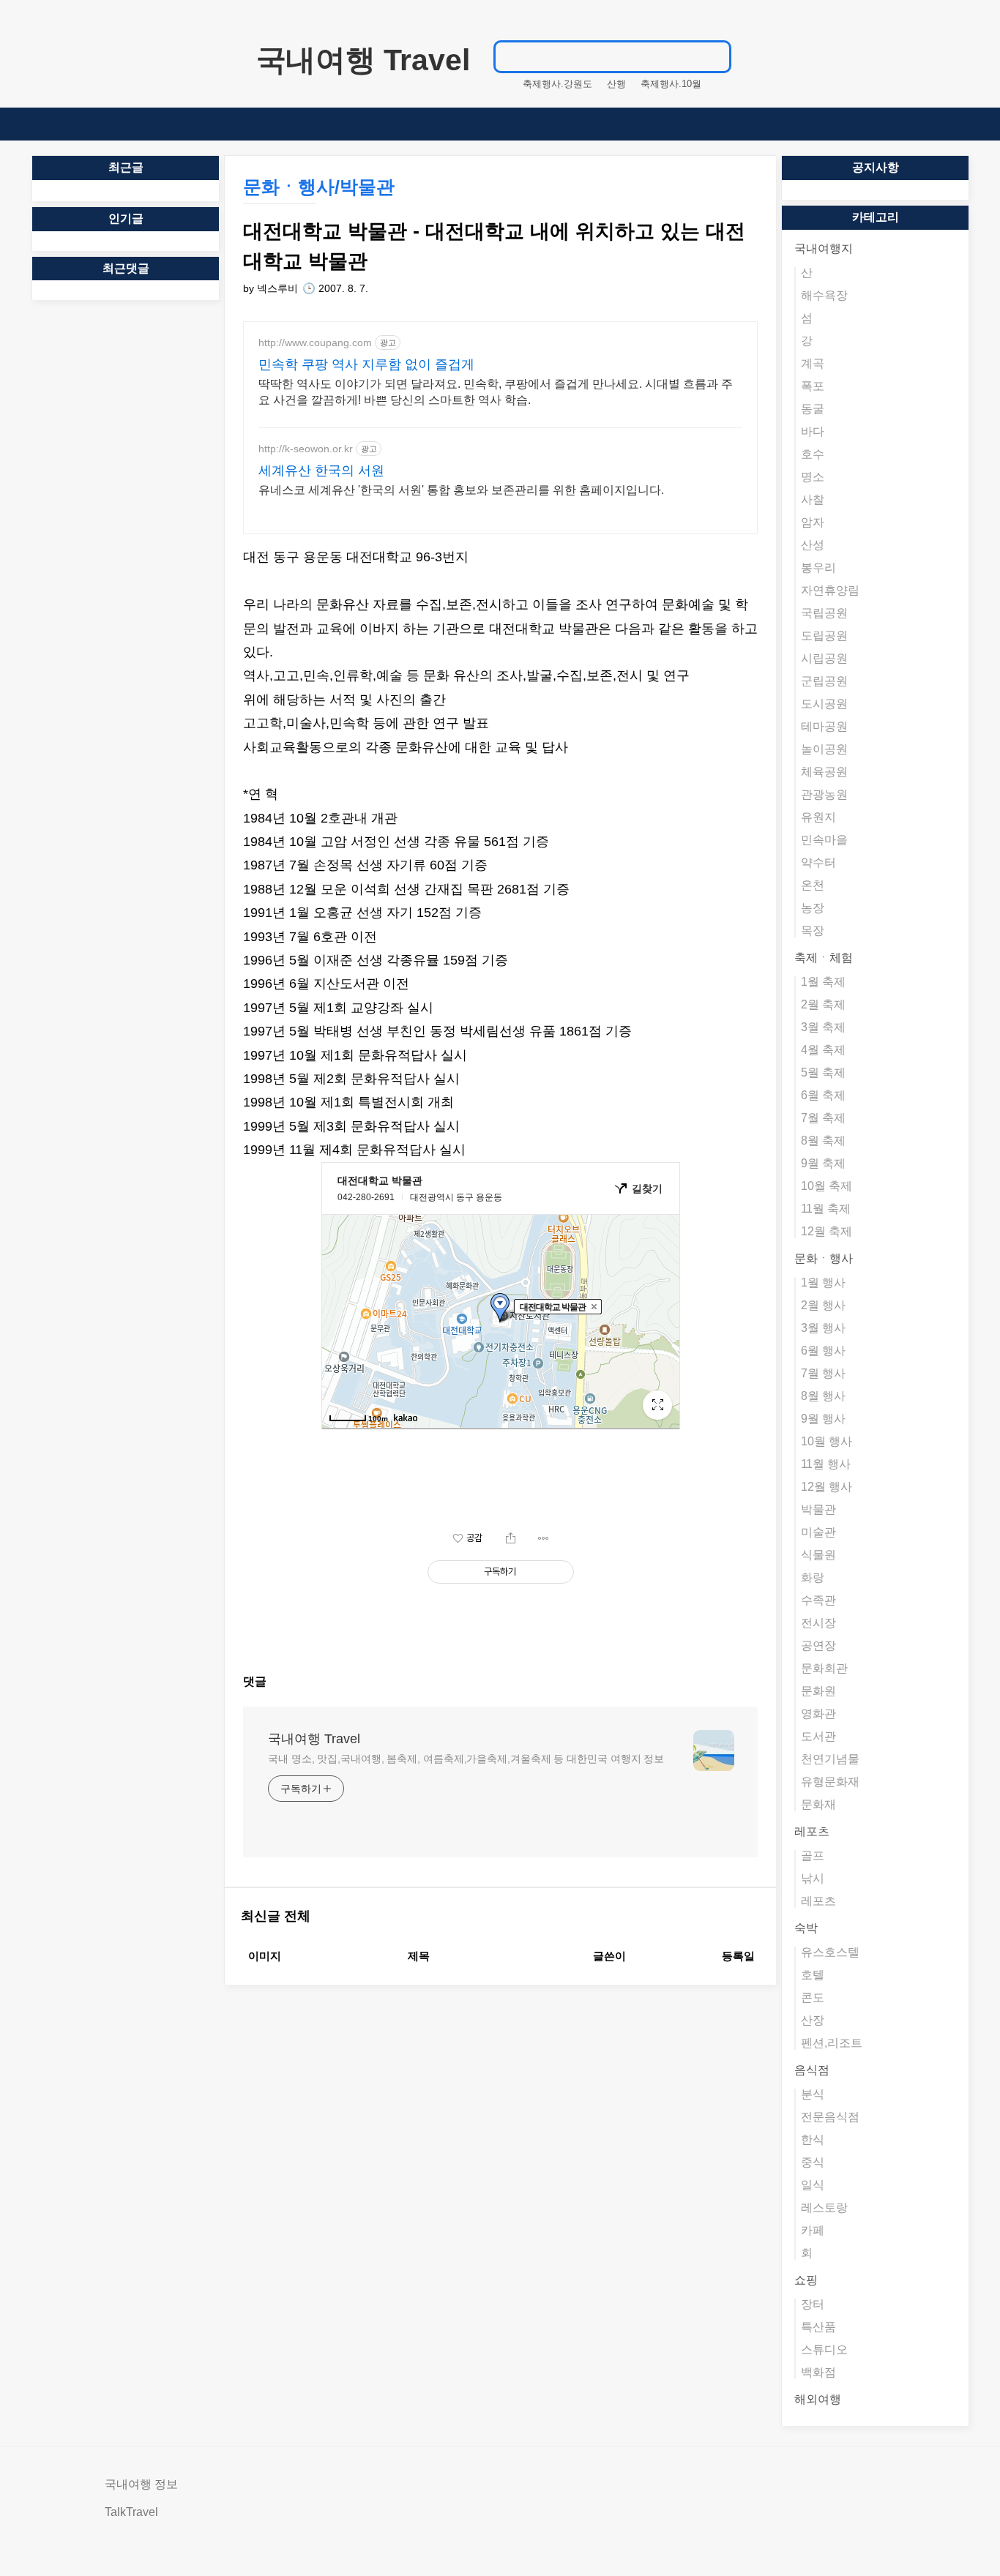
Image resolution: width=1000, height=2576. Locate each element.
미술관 (818, 1532)
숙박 (806, 1928)
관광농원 (824, 794)
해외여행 (818, 2399)
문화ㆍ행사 (824, 1258)
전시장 (818, 1623)
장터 (813, 2304)
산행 (616, 84)
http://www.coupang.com (315, 342)
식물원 (818, 1555)
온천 (813, 885)
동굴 (813, 409)
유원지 (818, 817)
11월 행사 (826, 1464)
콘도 (813, 1997)
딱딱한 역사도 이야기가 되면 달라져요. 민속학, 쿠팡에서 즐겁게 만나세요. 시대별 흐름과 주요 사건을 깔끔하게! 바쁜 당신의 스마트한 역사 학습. (496, 392)
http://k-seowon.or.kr (306, 449)
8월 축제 (823, 1141)
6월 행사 (823, 1351)
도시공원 (824, 704)
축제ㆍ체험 (824, 958)
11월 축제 (826, 1209)
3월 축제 (823, 1027)
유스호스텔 (830, 1952)
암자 (813, 522)
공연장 (818, 1645)
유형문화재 (830, 1782)
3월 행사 (823, 1328)
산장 (813, 2020)
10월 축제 (827, 1186)
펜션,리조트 (832, 2043)
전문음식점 (830, 2117)
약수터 (818, 862)
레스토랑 (824, 2208)
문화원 (818, 1691)
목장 (813, 931)
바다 (813, 431)
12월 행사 (827, 1487)
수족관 (818, 1600)
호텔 (813, 1975)
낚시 (813, 1878)
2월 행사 (823, 1305)
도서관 (818, 1736)
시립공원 (824, 658)
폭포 (813, 386)
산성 (813, 545)
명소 (813, 477)
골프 (813, 1856)
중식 (813, 2162)
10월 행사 (827, 1441)
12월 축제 (827, 1231)
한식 (813, 2139)
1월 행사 (823, 1283)
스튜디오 (824, 2350)
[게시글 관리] (544, 1538)
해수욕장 (824, 295)
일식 (813, 2185)
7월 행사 (823, 1373)
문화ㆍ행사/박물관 (319, 187)
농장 (813, 908)
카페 (813, 2230)
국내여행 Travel (363, 60)
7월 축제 (823, 1118)
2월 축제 (823, 1004)
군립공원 (824, 681)
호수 (813, 454)
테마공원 (824, 726)
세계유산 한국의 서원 (321, 471)
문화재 (818, 1804)
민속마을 (824, 840)
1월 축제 (823, 982)
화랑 (813, 1577)
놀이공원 (824, 749)
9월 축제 (823, 1163)
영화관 (818, 1714)
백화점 (818, 2372)
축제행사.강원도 (557, 84)
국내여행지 (824, 248)
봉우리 (818, 568)
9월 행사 (823, 1419)
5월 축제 (823, 1072)
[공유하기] (511, 1538)
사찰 (813, 499)
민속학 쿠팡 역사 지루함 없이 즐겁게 (366, 364)
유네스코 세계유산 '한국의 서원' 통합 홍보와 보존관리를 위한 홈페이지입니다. (461, 490)
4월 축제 (823, 1050)
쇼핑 (806, 2280)
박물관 (818, 1509)
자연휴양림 (830, 590)
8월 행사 (823, 1396)
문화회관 (824, 1668)
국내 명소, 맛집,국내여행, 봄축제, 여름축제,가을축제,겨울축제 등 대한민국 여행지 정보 (466, 1759)
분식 (813, 2094)
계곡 (813, 363)
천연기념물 (830, 1759)
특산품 (818, 2327)
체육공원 (824, 772)
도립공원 (824, 636)
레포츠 (812, 1831)
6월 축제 (823, 1095)
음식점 (812, 2070)
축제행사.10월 (671, 84)
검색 (713, 56)
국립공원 (824, 613)
